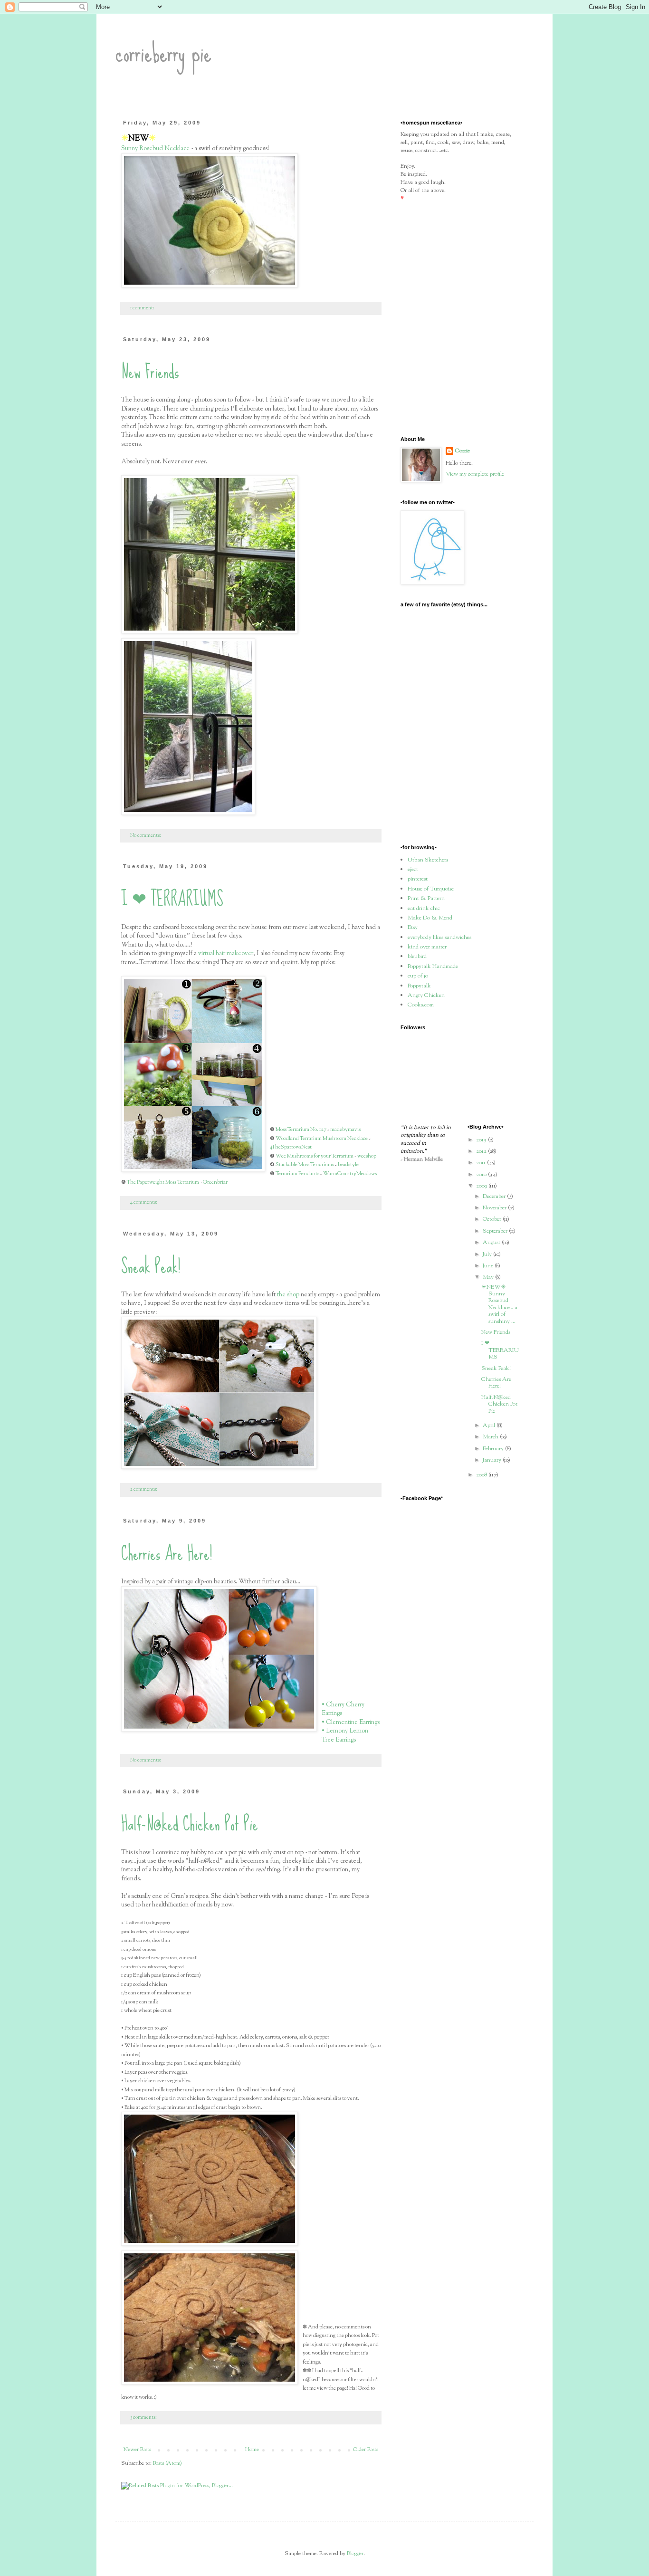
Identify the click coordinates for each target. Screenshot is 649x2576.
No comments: (146, 836)
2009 (482, 1186)
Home (252, 2450)
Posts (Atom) (167, 2463)
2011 (482, 1163)
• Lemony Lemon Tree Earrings (345, 1735)
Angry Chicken (426, 996)
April (490, 1426)
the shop (288, 1295)
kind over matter (427, 947)
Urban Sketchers (428, 860)
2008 (482, 1475)
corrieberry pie (163, 53)
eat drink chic (424, 909)
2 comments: (144, 1489)
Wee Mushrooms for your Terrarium (315, 1156)
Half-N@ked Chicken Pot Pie (190, 1824)
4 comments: (144, 1202)
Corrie (463, 451)
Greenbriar (215, 1182)
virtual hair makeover (226, 953)
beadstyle (348, 1165)
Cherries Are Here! (167, 1553)
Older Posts (366, 2450)
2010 (482, 1175)
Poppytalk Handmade (433, 967)
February (494, 1449)
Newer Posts (137, 2450)
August (492, 1243)
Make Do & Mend (430, 918)
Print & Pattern (426, 899)
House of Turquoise (431, 889)
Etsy (413, 928)
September (496, 1231)
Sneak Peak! (151, 1266)
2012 (482, 1151)
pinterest (418, 879)
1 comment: (143, 308)
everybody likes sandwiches (439, 938)
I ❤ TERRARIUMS (172, 899)
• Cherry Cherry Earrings (343, 1709)
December (495, 1197)
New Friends (150, 372)
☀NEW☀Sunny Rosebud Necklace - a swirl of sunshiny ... (499, 1304)
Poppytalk (419, 986)
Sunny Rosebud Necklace (156, 148)
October (493, 1219)
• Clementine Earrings (351, 1722)
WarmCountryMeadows (350, 1174)
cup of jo (418, 976)
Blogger (355, 2554)
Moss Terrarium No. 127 (301, 1130)
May (489, 1277)
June (489, 1266)
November (495, 1208)
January (493, 1460)
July (488, 1254)
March (491, 1437)
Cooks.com (421, 1005)
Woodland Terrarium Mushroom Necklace (322, 1139)
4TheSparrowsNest (291, 1147)
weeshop (367, 1156)
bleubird (417, 957)
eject (413, 870)
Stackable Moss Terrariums (305, 1165)
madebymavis (345, 1130)
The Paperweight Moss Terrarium (163, 1182)
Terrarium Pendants (297, 1174)
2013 (482, 1140)
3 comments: (144, 2418)
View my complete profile (475, 474)
